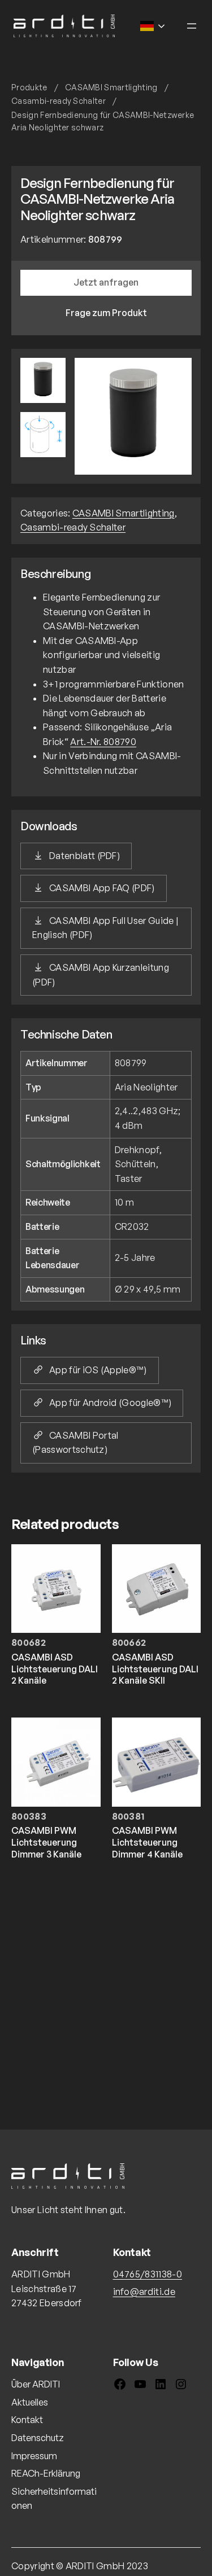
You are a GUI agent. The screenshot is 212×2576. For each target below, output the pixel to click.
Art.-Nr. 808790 (103, 742)
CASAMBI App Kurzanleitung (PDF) (101, 975)
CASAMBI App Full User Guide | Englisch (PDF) (105, 928)
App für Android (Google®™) (110, 1403)
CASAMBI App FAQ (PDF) (102, 888)
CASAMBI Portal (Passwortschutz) (75, 1443)
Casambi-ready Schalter (59, 101)
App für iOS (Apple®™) (98, 1370)
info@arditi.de (144, 2292)
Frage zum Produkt (106, 313)
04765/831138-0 (148, 2274)
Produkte (29, 87)
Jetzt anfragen (106, 282)
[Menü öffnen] (192, 26)
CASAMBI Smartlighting (111, 87)
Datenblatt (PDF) (85, 856)
